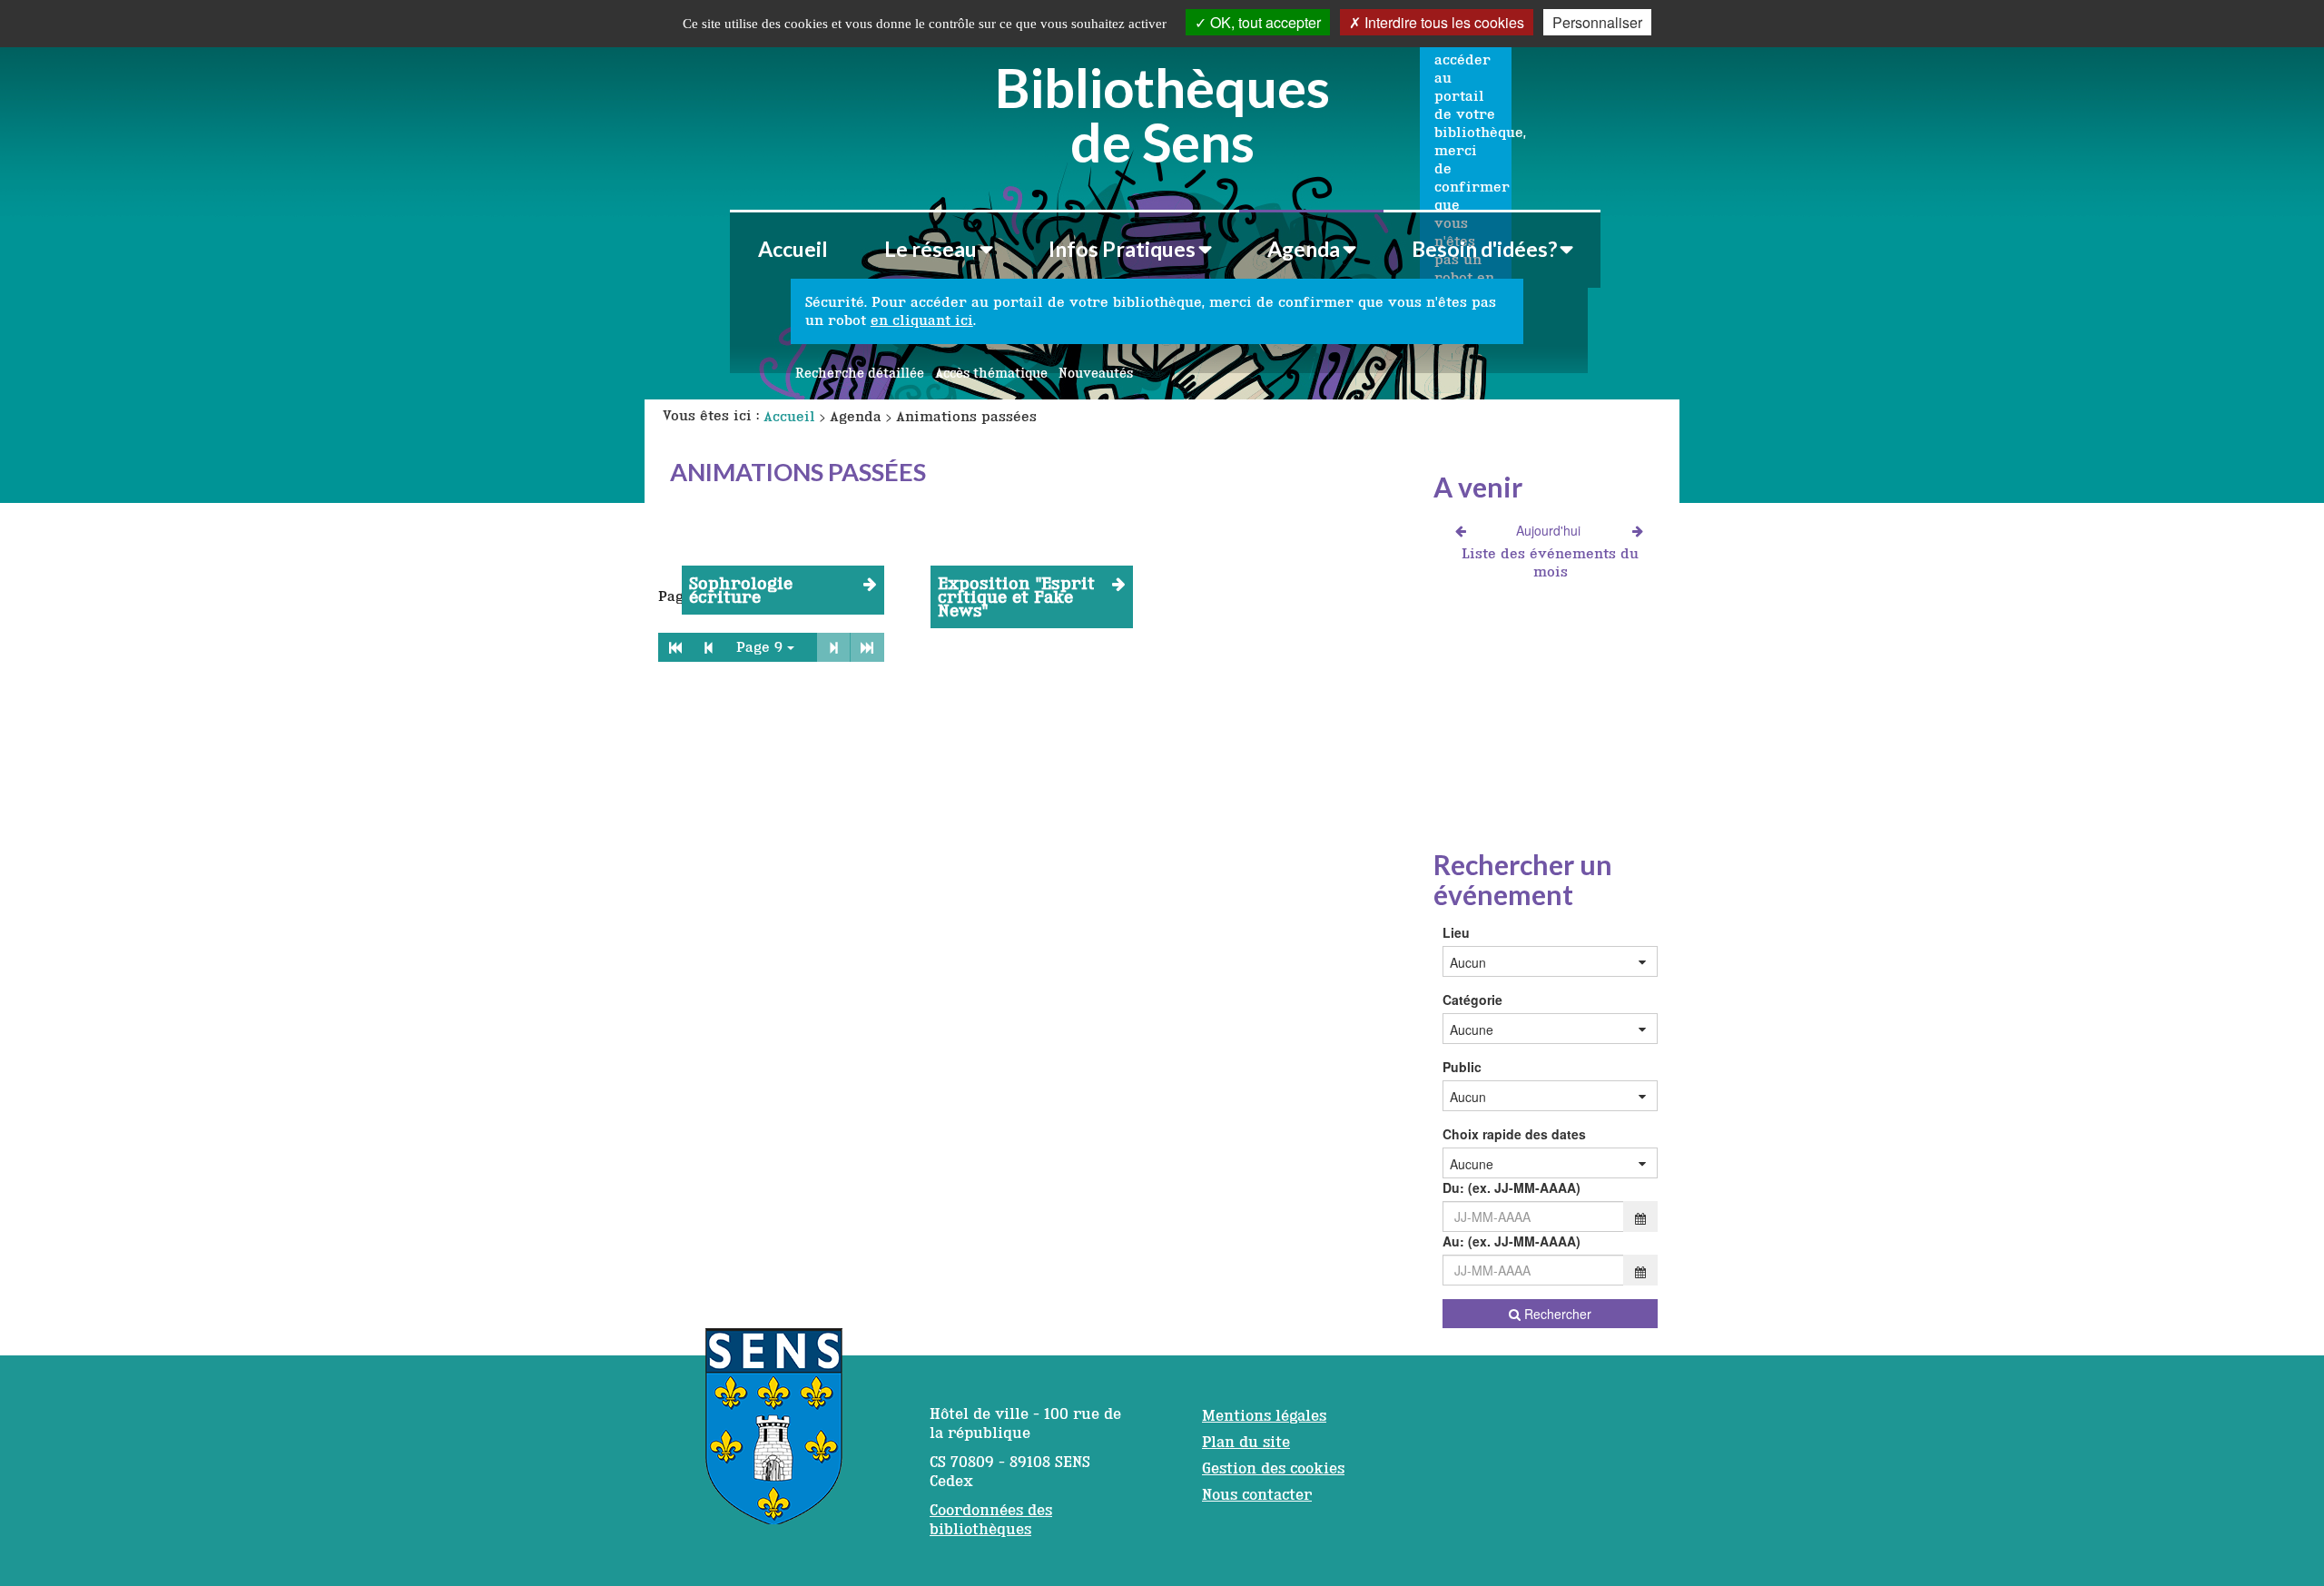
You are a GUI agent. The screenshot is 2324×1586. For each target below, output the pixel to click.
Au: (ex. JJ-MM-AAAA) (1512, 1241)
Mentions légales (1264, 1415)
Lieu (1456, 932)
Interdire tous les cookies (1443, 22)
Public (1462, 1067)
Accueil (793, 249)
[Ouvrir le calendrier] (1640, 1217)
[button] (938, 249)
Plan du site (1246, 1442)
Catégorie (1472, 1000)
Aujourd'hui (1549, 530)
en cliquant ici (922, 320)
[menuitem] (793, 249)
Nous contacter (1257, 1494)
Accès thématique (991, 373)
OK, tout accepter (1264, 22)
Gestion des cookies (1273, 1468)
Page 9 (759, 647)
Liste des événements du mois (1550, 562)
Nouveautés (1096, 373)
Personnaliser (1597, 22)
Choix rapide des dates (1514, 1134)
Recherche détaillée (860, 373)
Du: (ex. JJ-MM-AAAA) (1512, 1187)
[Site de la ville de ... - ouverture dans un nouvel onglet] (774, 1435)
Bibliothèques (1162, 112)
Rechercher (1556, 1314)
